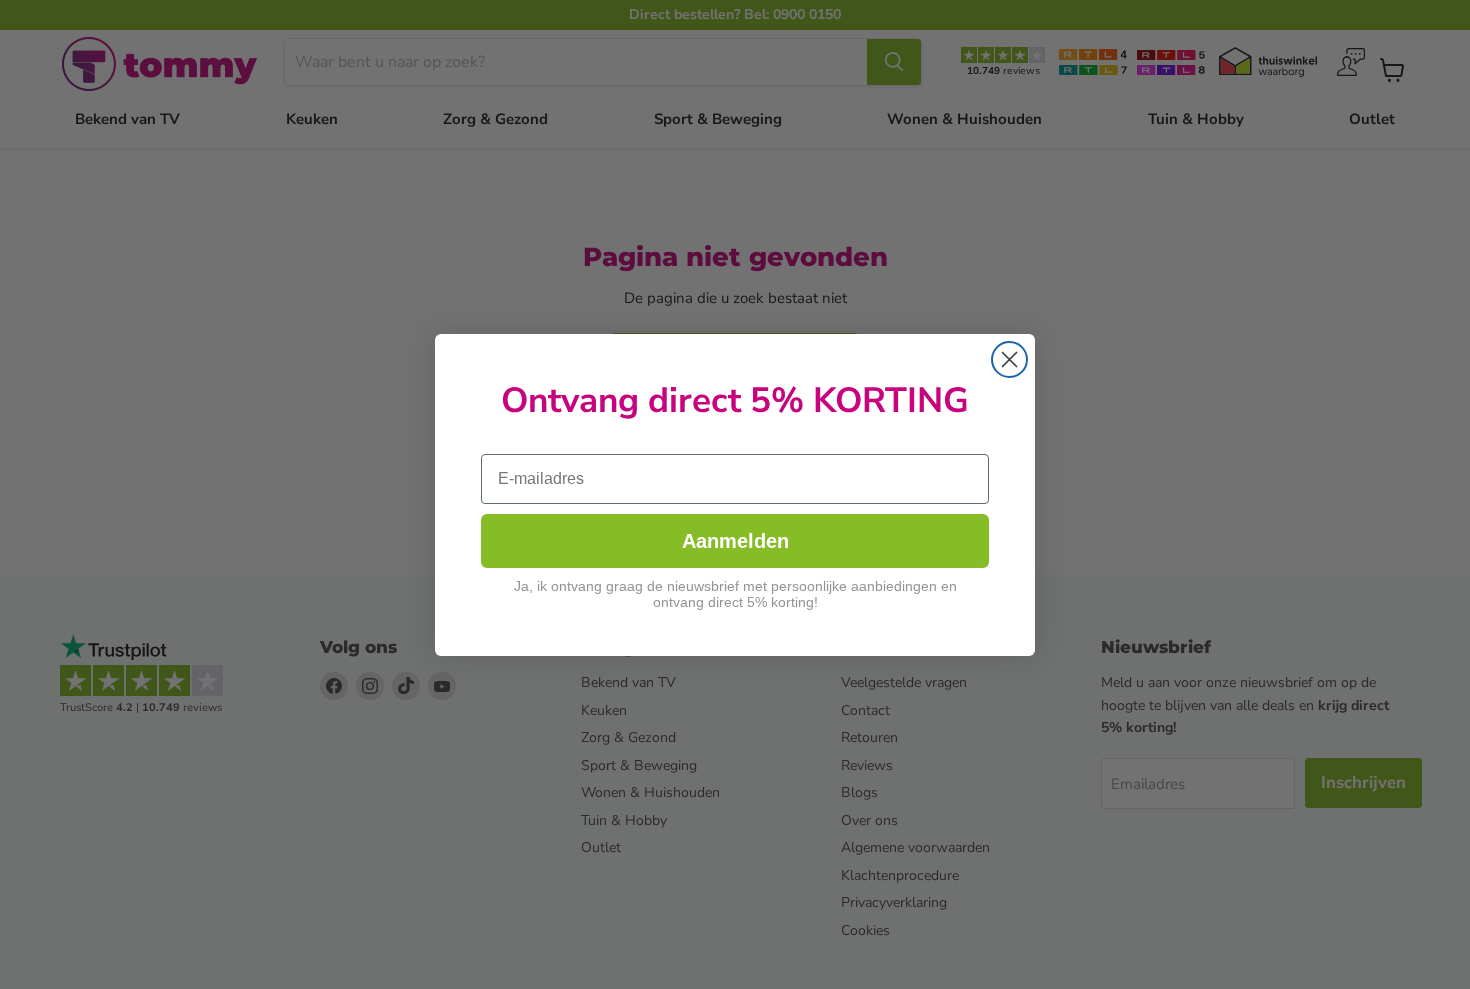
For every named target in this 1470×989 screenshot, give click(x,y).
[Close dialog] (1009, 359)
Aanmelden (735, 541)
